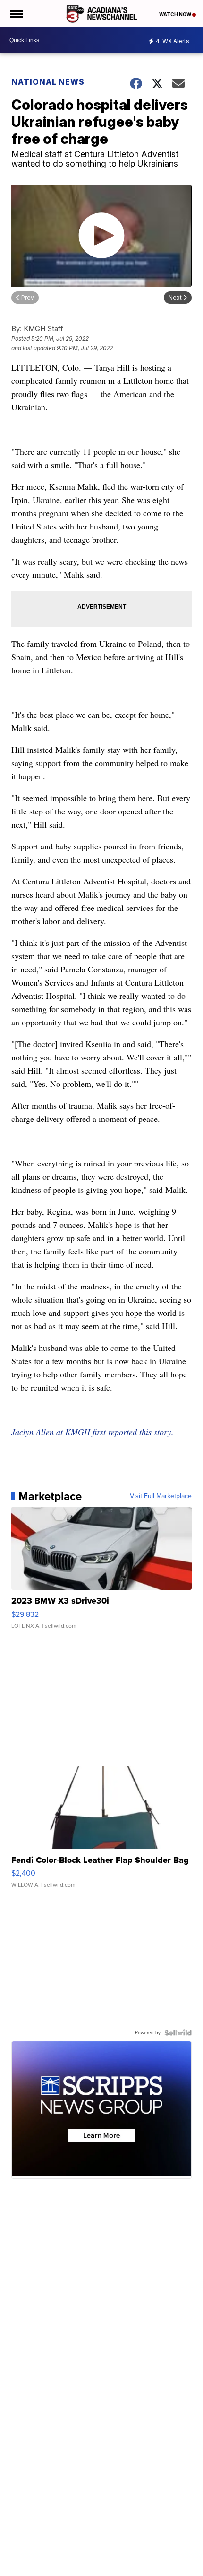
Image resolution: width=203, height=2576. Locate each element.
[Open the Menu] (16, 14)
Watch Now (176, 14)
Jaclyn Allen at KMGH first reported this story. (93, 1432)
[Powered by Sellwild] (178, 2033)
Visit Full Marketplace (161, 1496)
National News (48, 82)
